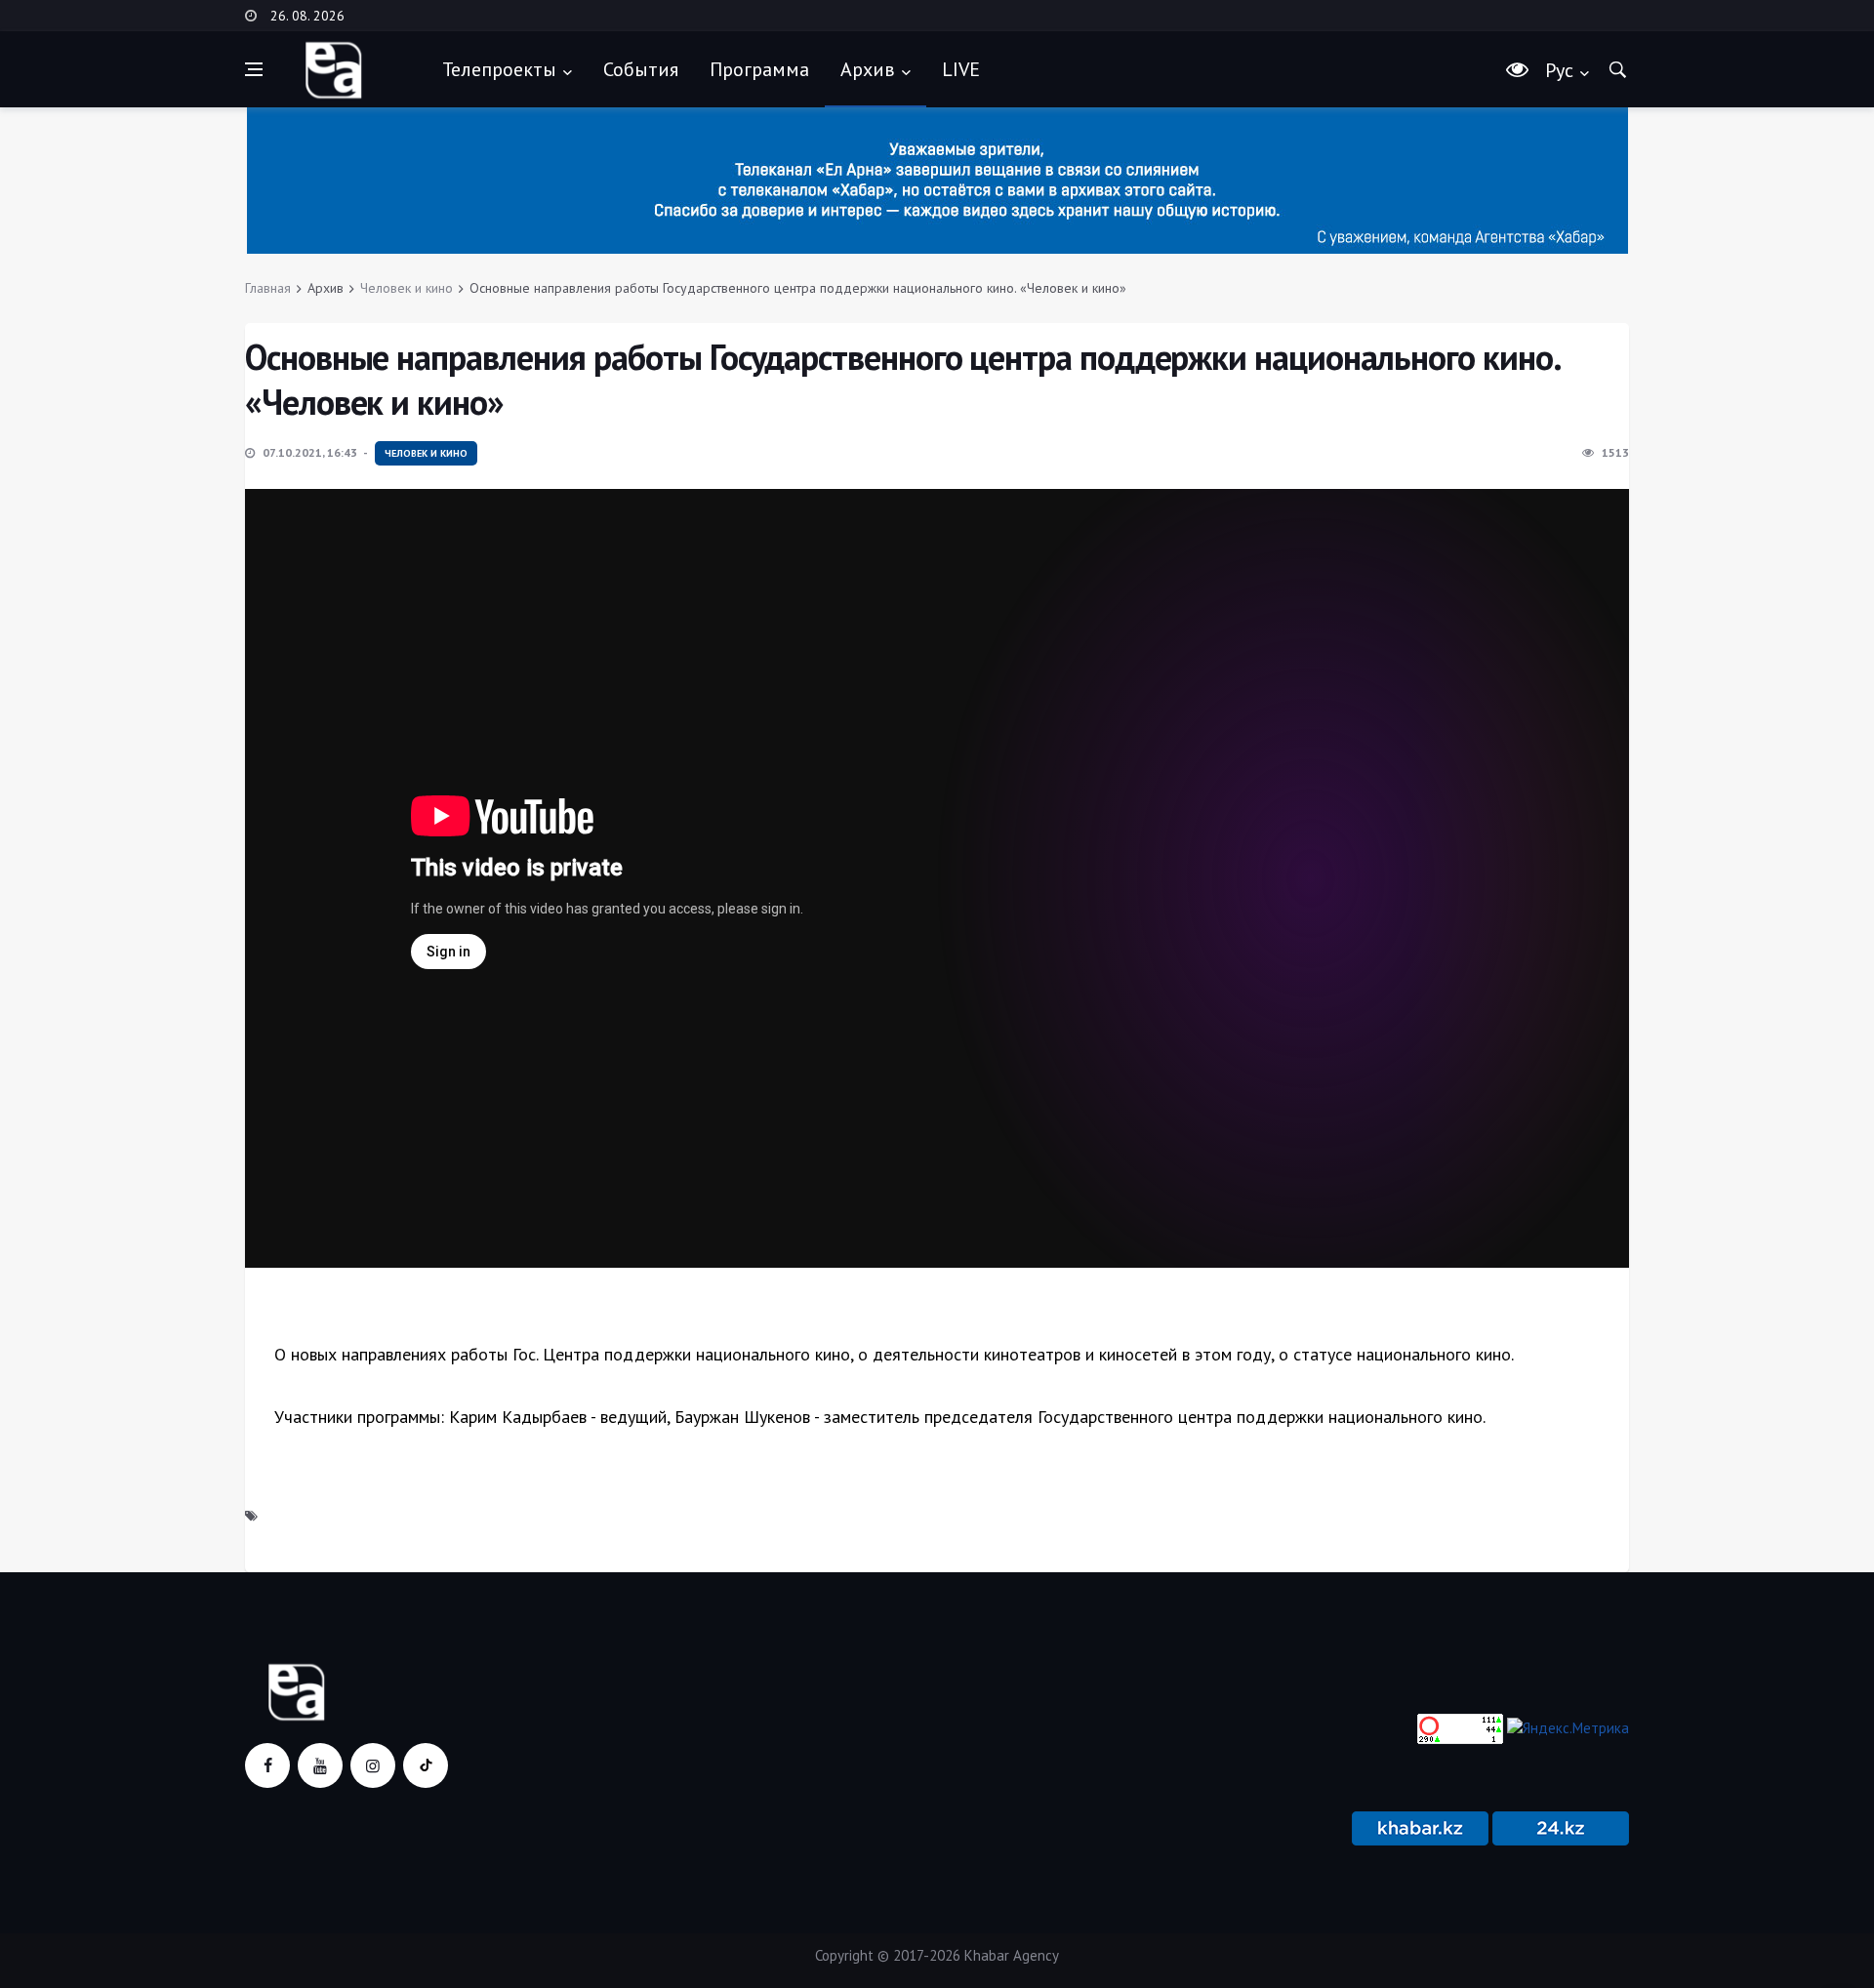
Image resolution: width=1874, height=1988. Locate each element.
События (641, 69)
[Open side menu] (254, 69)
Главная (268, 288)
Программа (759, 69)
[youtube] (320, 1765)
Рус (1559, 70)
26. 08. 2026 (307, 16)
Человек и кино (407, 288)
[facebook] (267, 1765)
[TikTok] (426, 1765)
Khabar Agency (1012, 1955)
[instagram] (373, 1765)
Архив (868, 69)
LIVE (961, 69)
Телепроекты (499, 69)
